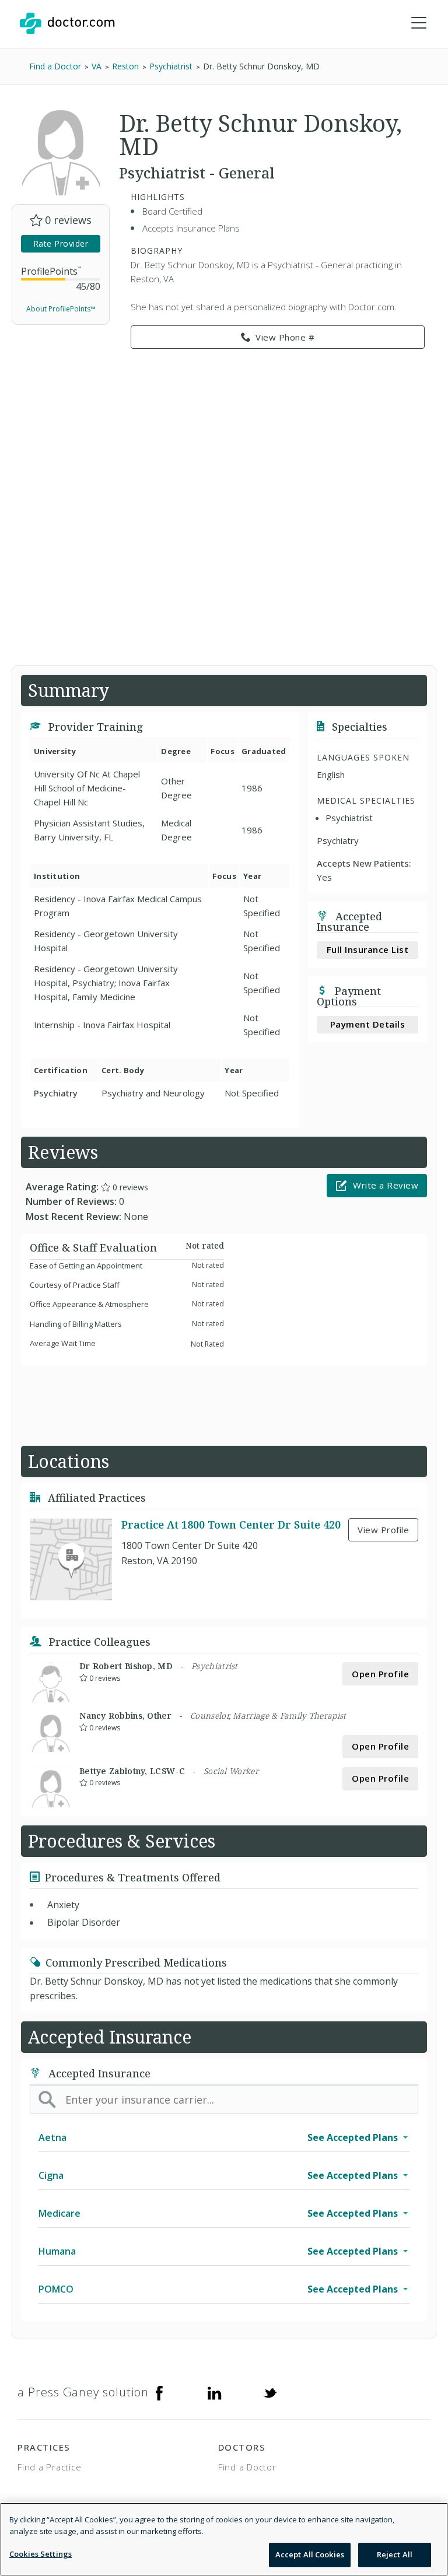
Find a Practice (49, 2467)
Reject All (395, 2554)
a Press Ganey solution (83, 2392)
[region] (224, 2539)
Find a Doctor (247, 2467)
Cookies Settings (41, 2554)
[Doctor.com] (67, 23)
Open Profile (380, 1674)
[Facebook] (159, 2392)
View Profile (383, 1530)
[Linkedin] (215, 2392)
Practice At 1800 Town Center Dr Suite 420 (231, 1524)
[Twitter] (270, 2392)
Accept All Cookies (310, 2554)
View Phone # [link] (285, 337)
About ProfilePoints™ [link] (61, 309)
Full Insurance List (368, 949)
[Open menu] (419, 23)
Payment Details (368, 1024)
